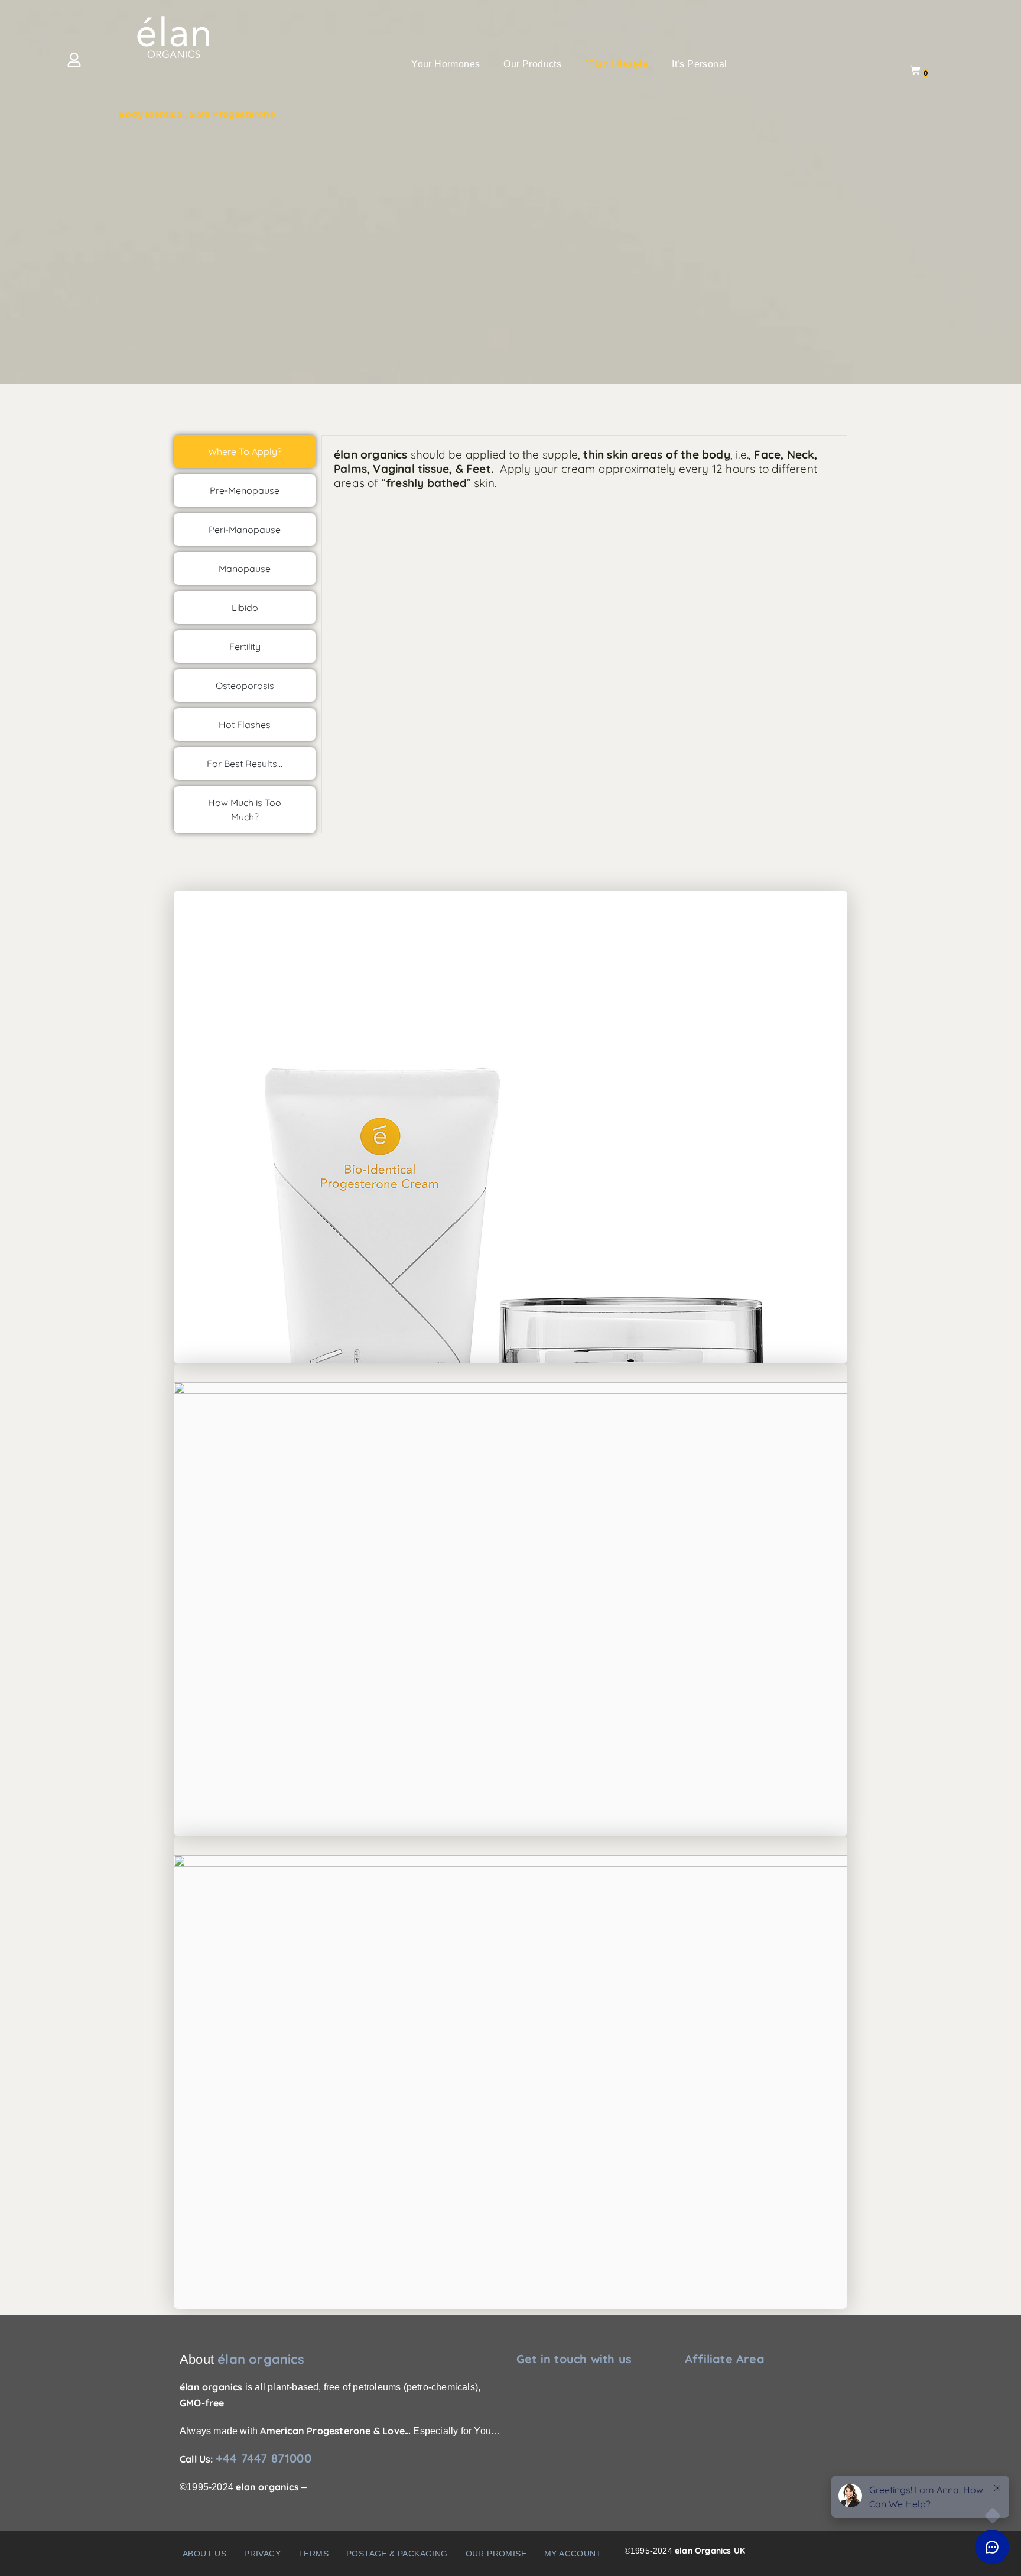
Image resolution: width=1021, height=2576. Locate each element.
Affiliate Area (725, 2359)
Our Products (532, 64)
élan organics (261, 2359)
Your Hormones (446, 64)
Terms (313, 2554)
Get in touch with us (574, 2359)
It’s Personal (699, 64)
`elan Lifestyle (617, 64)
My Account (573, 2554)
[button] (448, 64)
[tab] (245, 451)
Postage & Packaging (397, 2554)
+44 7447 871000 (264, 2458)
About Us (204, 2554)
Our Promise (496, 2554)
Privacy (262, 2554)
